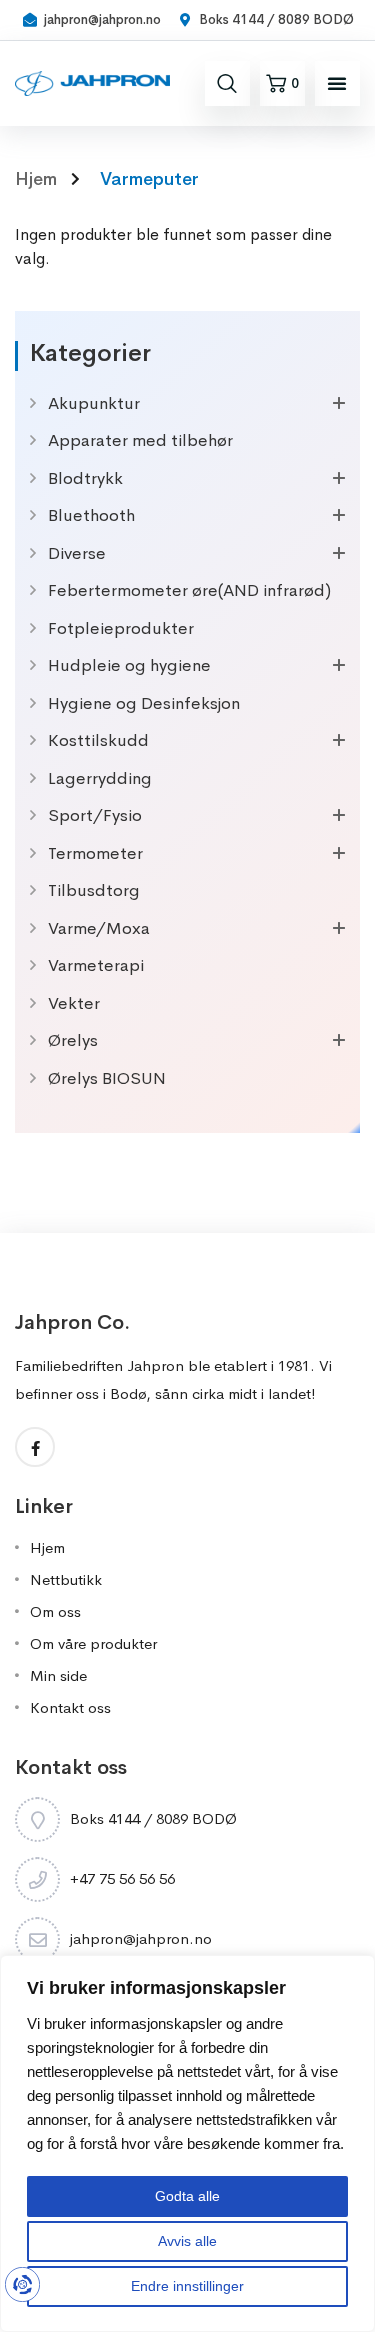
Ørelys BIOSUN (107, 1078)
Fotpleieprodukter (121, 628)
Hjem (47, 1547)
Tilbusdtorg (94, 890)
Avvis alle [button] (187, 2241)
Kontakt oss (70, 1707)
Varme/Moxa (99, 928)
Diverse (77, 553)
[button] (337, 83)
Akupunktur (94, 403)
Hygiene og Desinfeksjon (144, 703)
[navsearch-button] (227, 83)
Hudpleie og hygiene (129, 665)
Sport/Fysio (95, 815)
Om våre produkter (93, 1643)
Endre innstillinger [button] (187, 2286)
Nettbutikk (66, 1579)
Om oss (55, 1611)
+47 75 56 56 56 (122, 1878)
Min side (58, 1675)
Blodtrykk (85, 478)
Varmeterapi (96, 965)
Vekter (74, 1003)
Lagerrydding (100, 778)
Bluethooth (91, 515)
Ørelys (73, 1040)
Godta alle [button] (187, 2196)
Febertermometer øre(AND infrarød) (189, 590)
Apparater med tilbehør (140, 440)
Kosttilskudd (98, 740)
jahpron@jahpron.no (141, 1938)
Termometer (95, 853)
